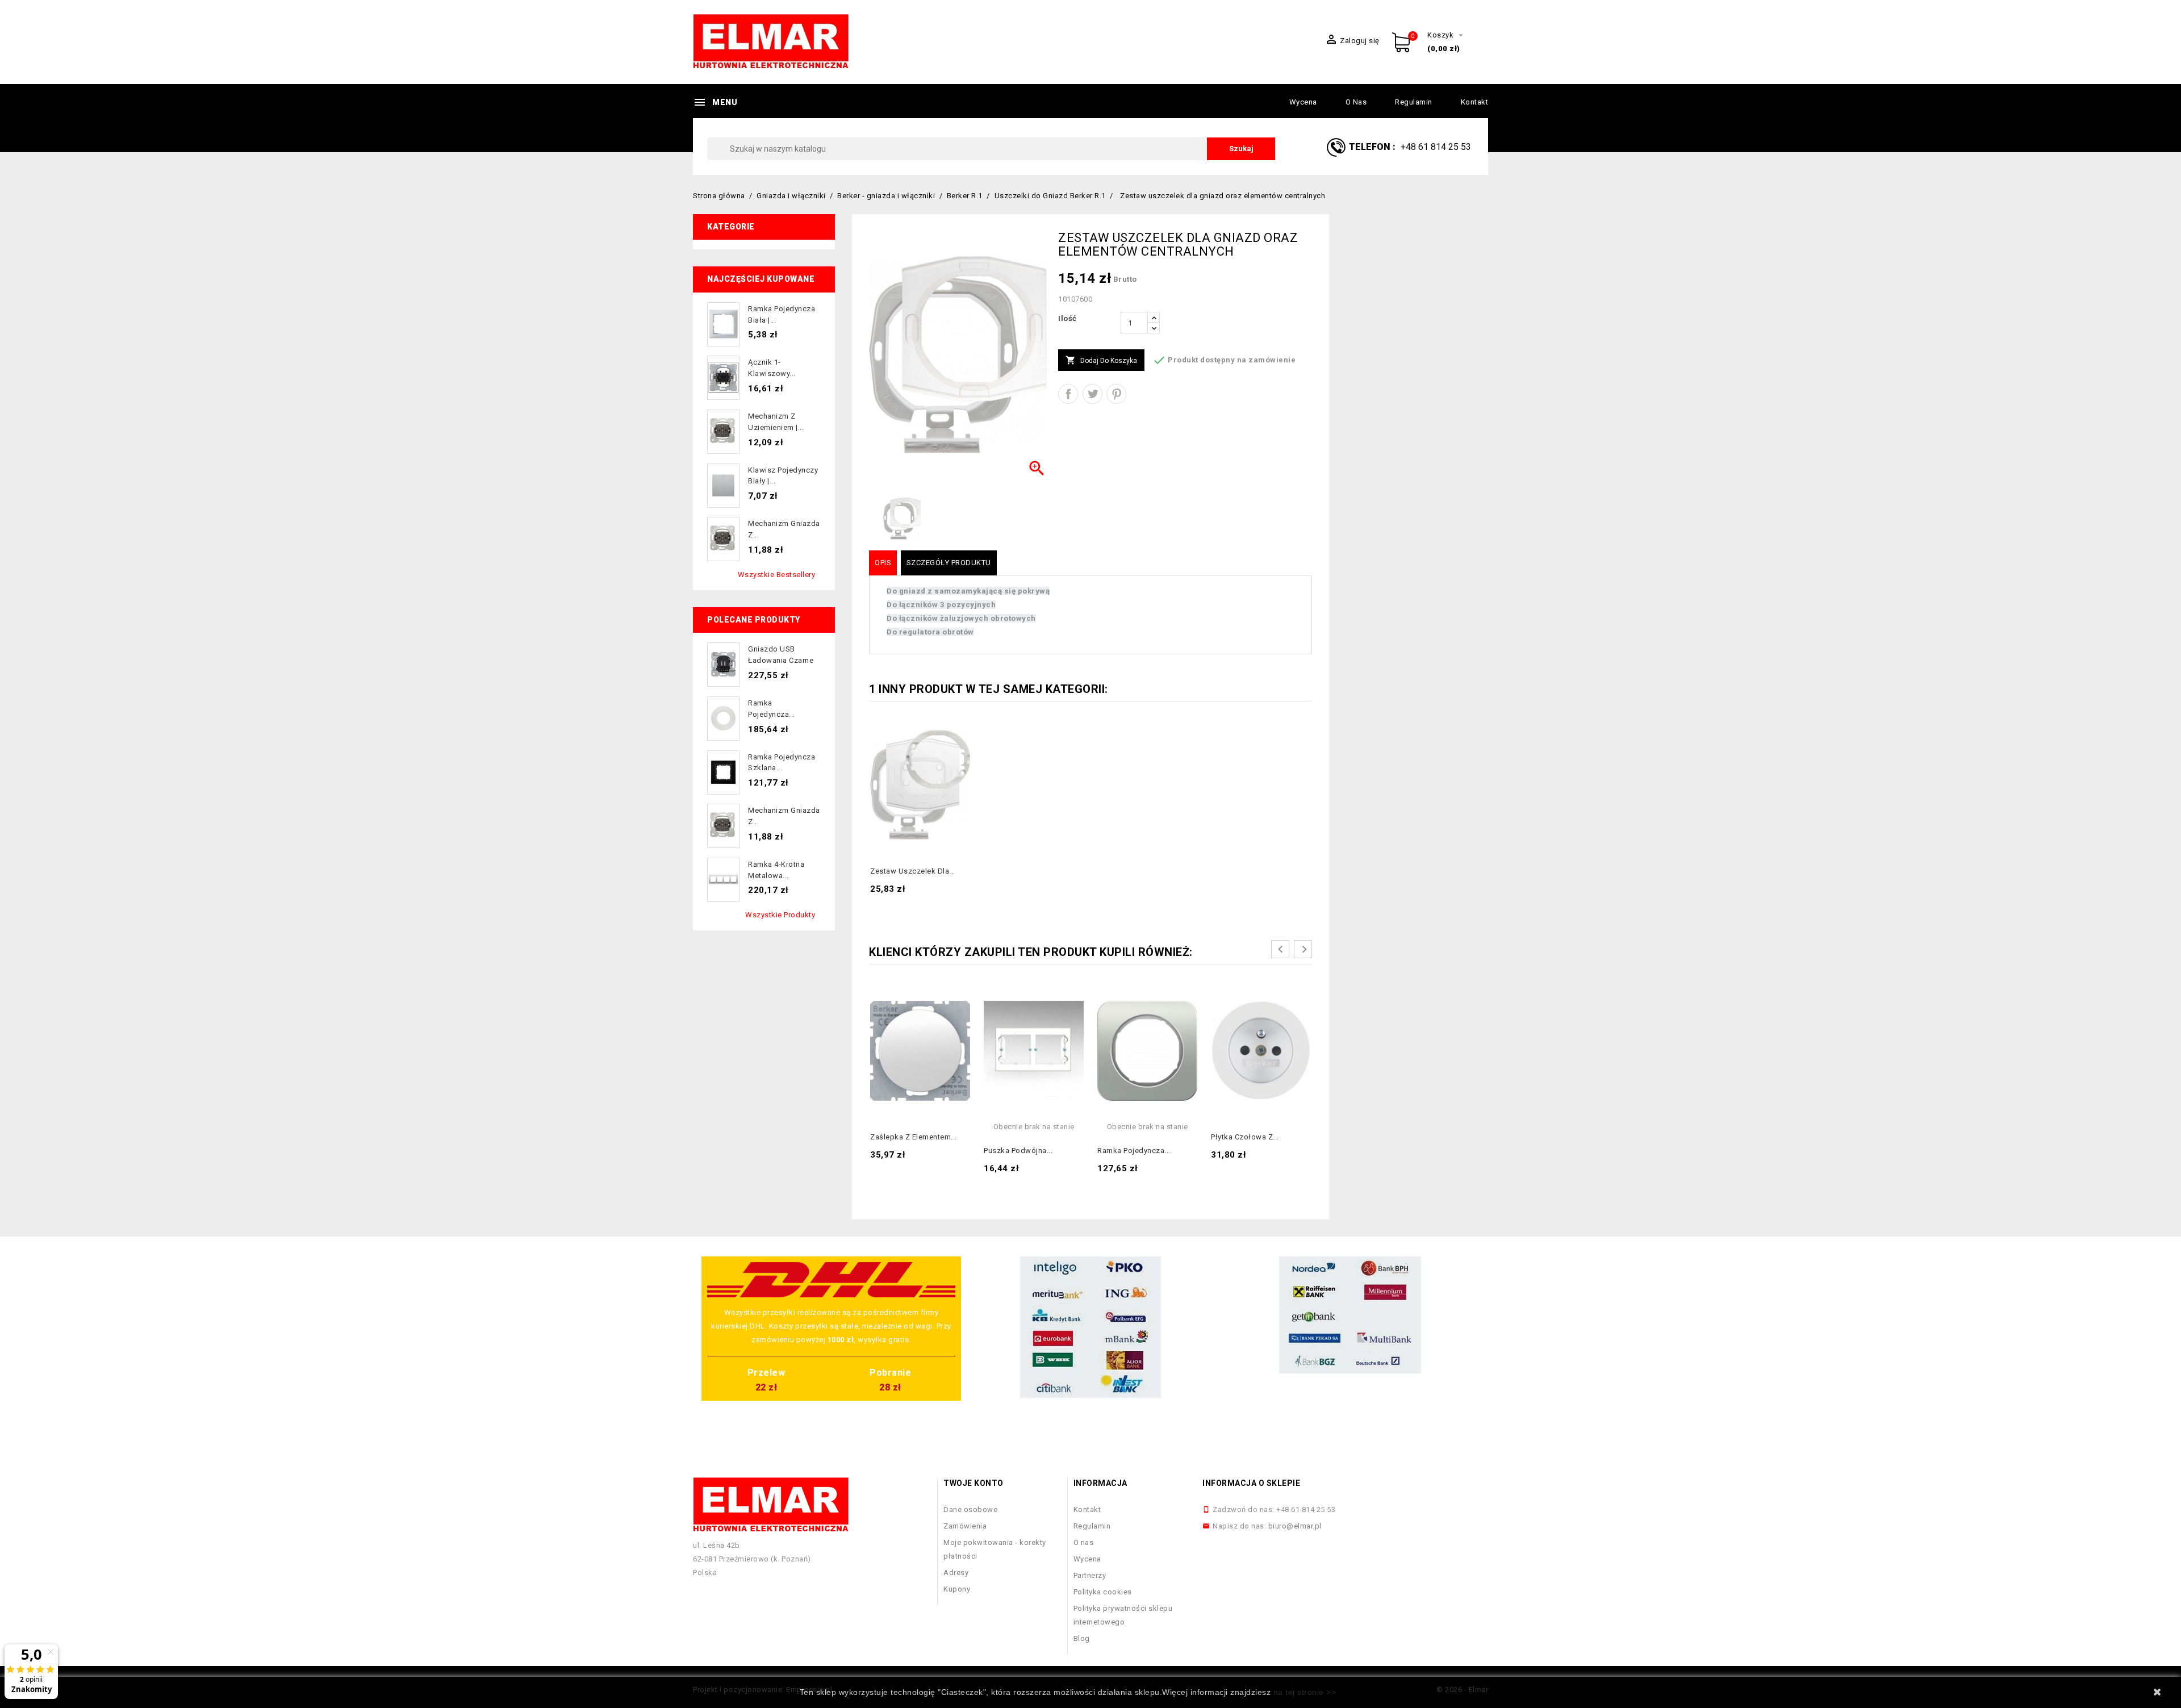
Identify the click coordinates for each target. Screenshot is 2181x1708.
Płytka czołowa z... (1245, 1137)
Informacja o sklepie (1251, 1483)
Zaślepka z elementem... (914, 1137)
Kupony (957, 1589)
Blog (1082, 1638)
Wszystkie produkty (780, 915)
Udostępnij (1068, 394)
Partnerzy (1090, 1575)
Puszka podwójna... (1018, 1151)
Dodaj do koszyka (1101, 360)
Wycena (1303, 102)
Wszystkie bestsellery (777, 575)
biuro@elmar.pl (1295, 1526)
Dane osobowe (970, 1509)
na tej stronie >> (1305, 1692)
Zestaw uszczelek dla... (913, 871)
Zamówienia (965, 1526)
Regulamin (1414, 102)
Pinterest (1116, 394)
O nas (1356, 102)
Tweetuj (1092, 394)
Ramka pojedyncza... (1134, 1151)
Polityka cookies (1103, 1592)
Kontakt (1475, 102)
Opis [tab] (883, 563)
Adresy (956, 1573)
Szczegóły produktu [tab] (949, 563)
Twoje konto (973, 1483)
